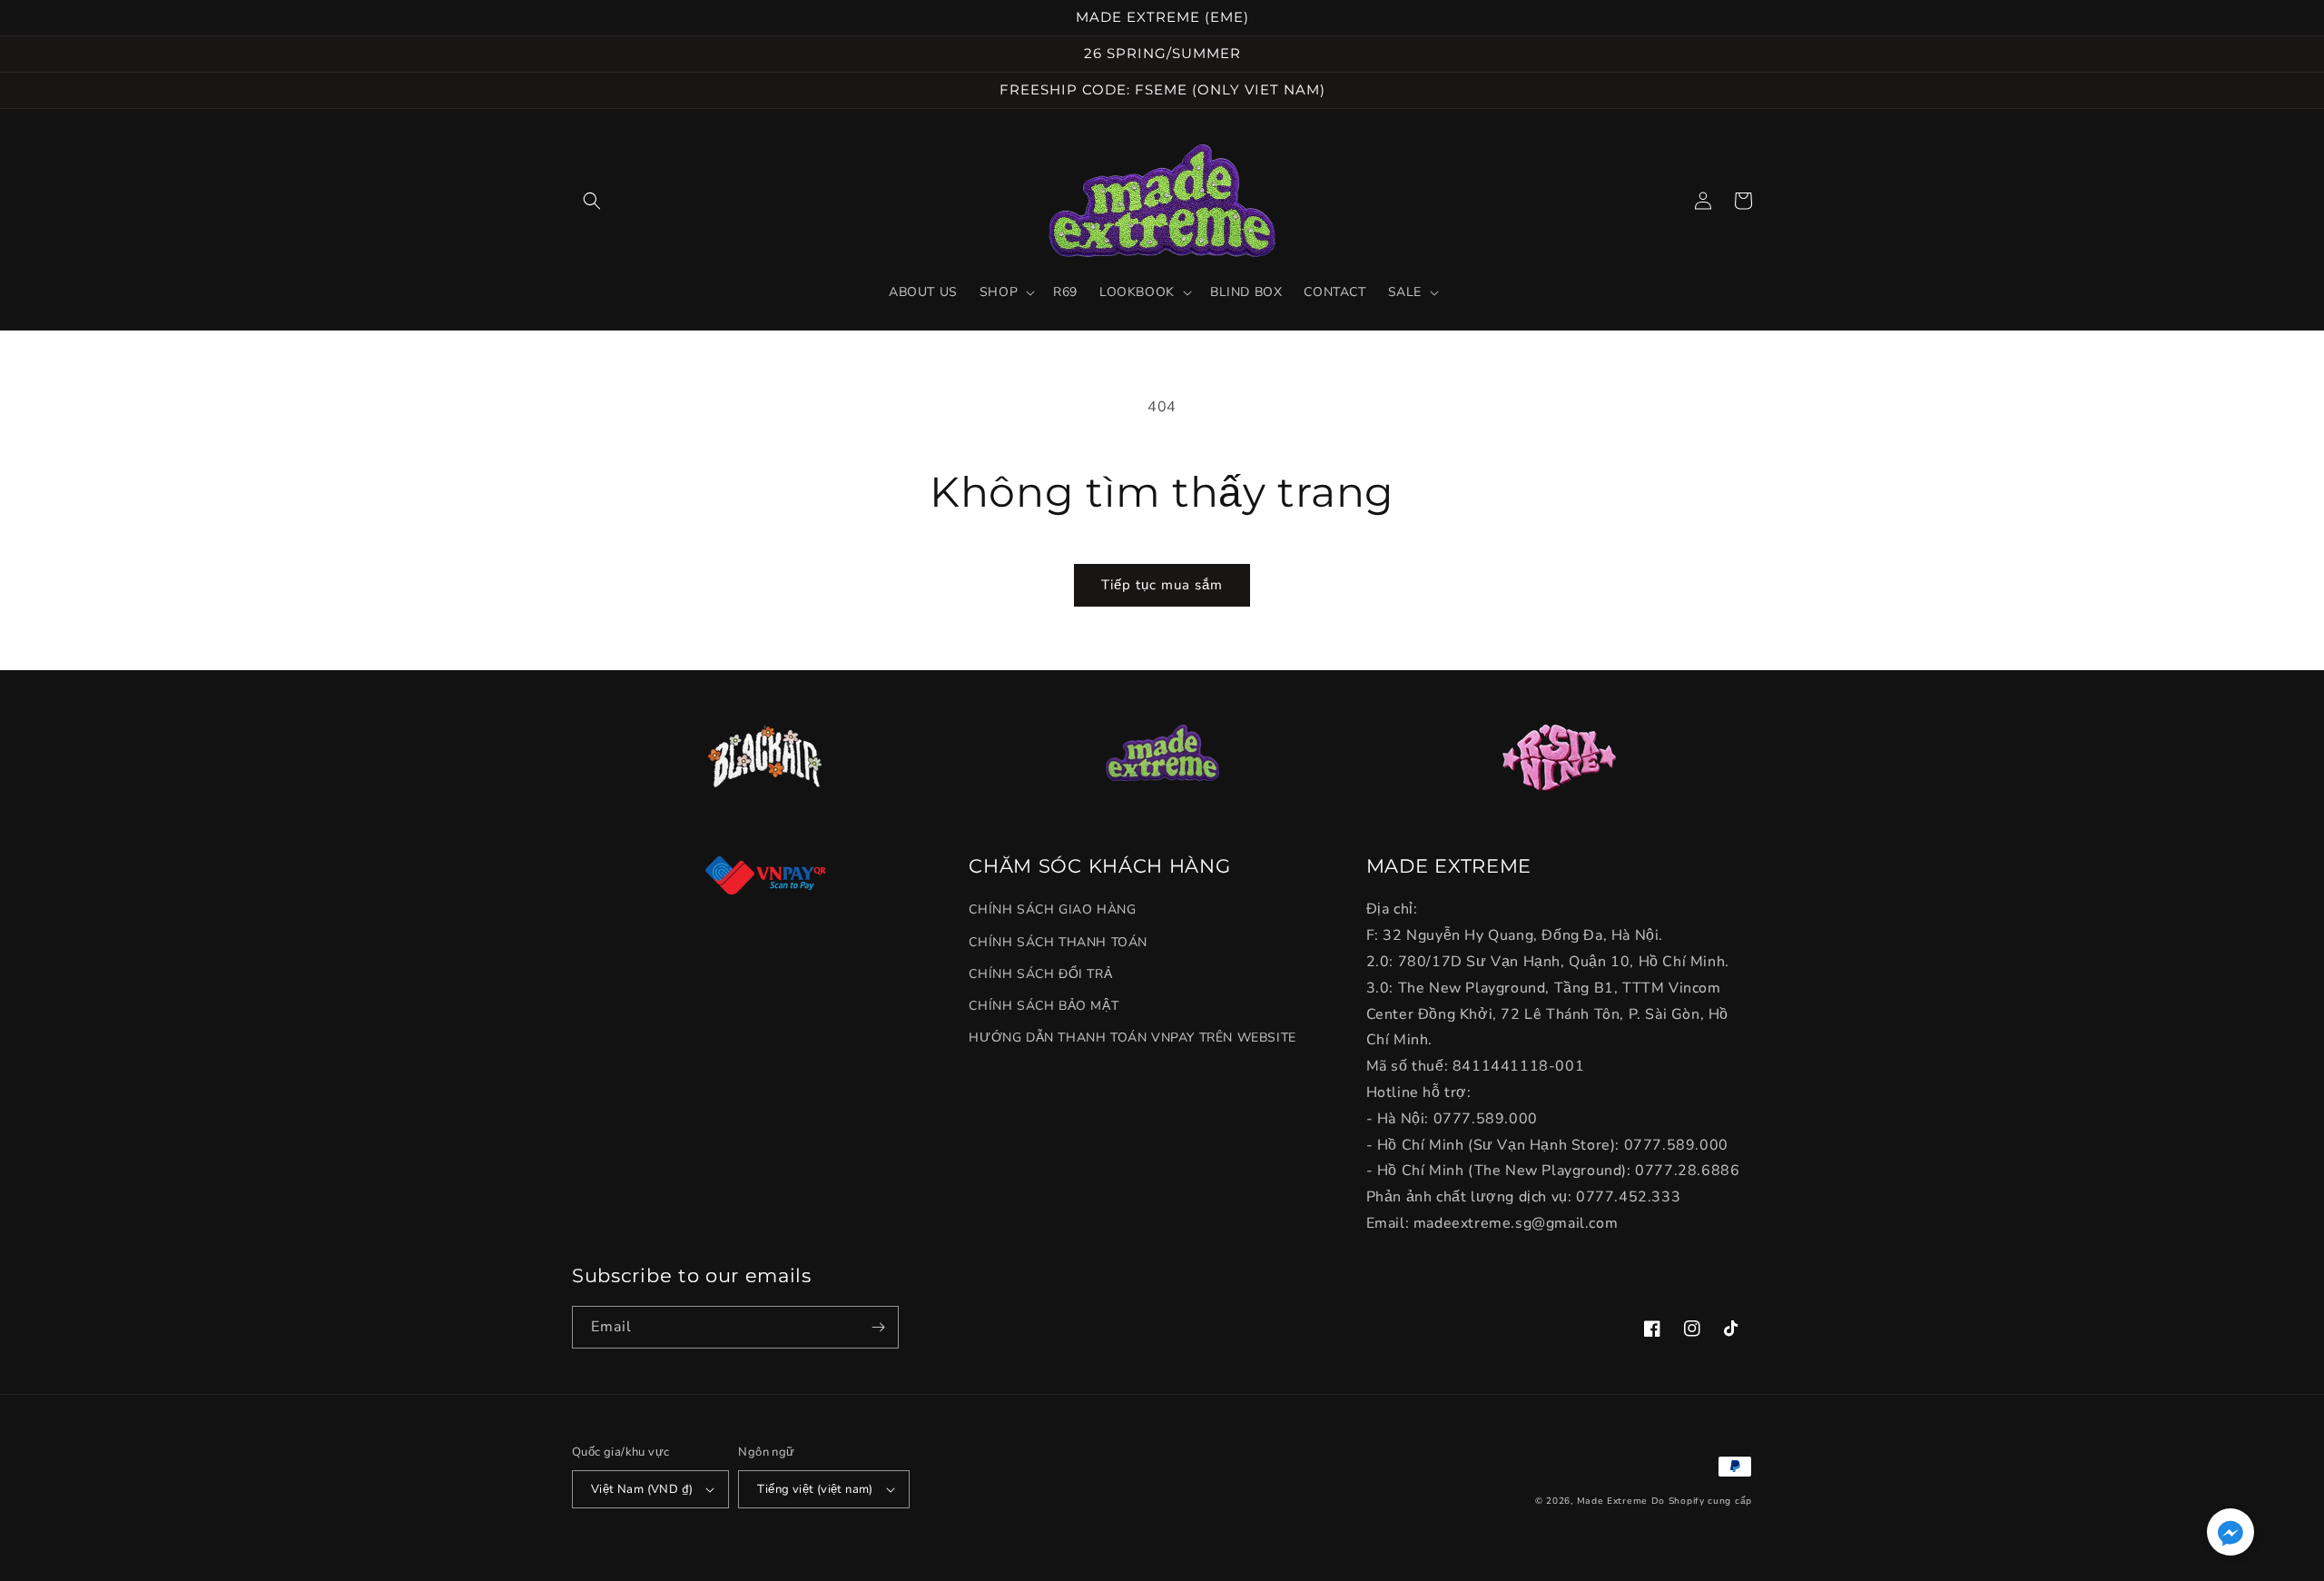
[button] (592, 201)
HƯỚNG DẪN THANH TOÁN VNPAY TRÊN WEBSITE (1132, 1038)
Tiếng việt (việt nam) (815, 1489)
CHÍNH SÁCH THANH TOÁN (1058, 942)
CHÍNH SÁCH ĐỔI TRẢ (1040, 974)
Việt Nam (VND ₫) (642, 1489)
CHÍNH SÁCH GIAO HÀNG (1052, 909)
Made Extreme (1612, 1501)
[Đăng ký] (878, 1327)
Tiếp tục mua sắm (1162, 585)
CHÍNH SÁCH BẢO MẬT (1044, 1006)
